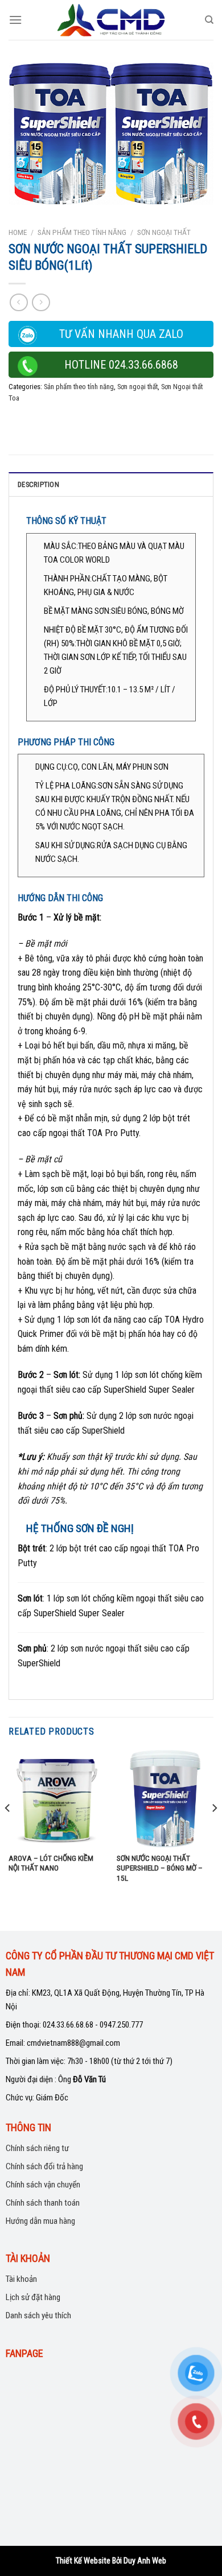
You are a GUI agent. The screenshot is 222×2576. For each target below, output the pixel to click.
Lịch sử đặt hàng (33, 2297)
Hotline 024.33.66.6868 (121, 365)
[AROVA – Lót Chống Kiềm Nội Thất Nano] (57, 1798)
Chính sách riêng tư (37, 2148)
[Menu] (15, 20)
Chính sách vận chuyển (43, 2185)
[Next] (214, 1830)
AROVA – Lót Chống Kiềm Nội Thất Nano (51, 1863)
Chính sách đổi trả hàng (44, 2166)
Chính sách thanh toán (43, 2203)
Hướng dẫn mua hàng (40, 2221)
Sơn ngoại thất (164, 232)
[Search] (209, 20)
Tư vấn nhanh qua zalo (121, 334)
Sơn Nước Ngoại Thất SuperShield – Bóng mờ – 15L (160, 1868)
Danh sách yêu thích (38, 2315)
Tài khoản (21, 2279)
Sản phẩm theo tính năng (82, 232)
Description (38, 484)
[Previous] (8, 1830)
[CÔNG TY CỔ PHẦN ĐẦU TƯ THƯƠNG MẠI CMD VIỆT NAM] (111, 20)
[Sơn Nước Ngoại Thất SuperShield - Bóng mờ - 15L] (165, 1798)
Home (18, 232)
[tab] (111, 484)
